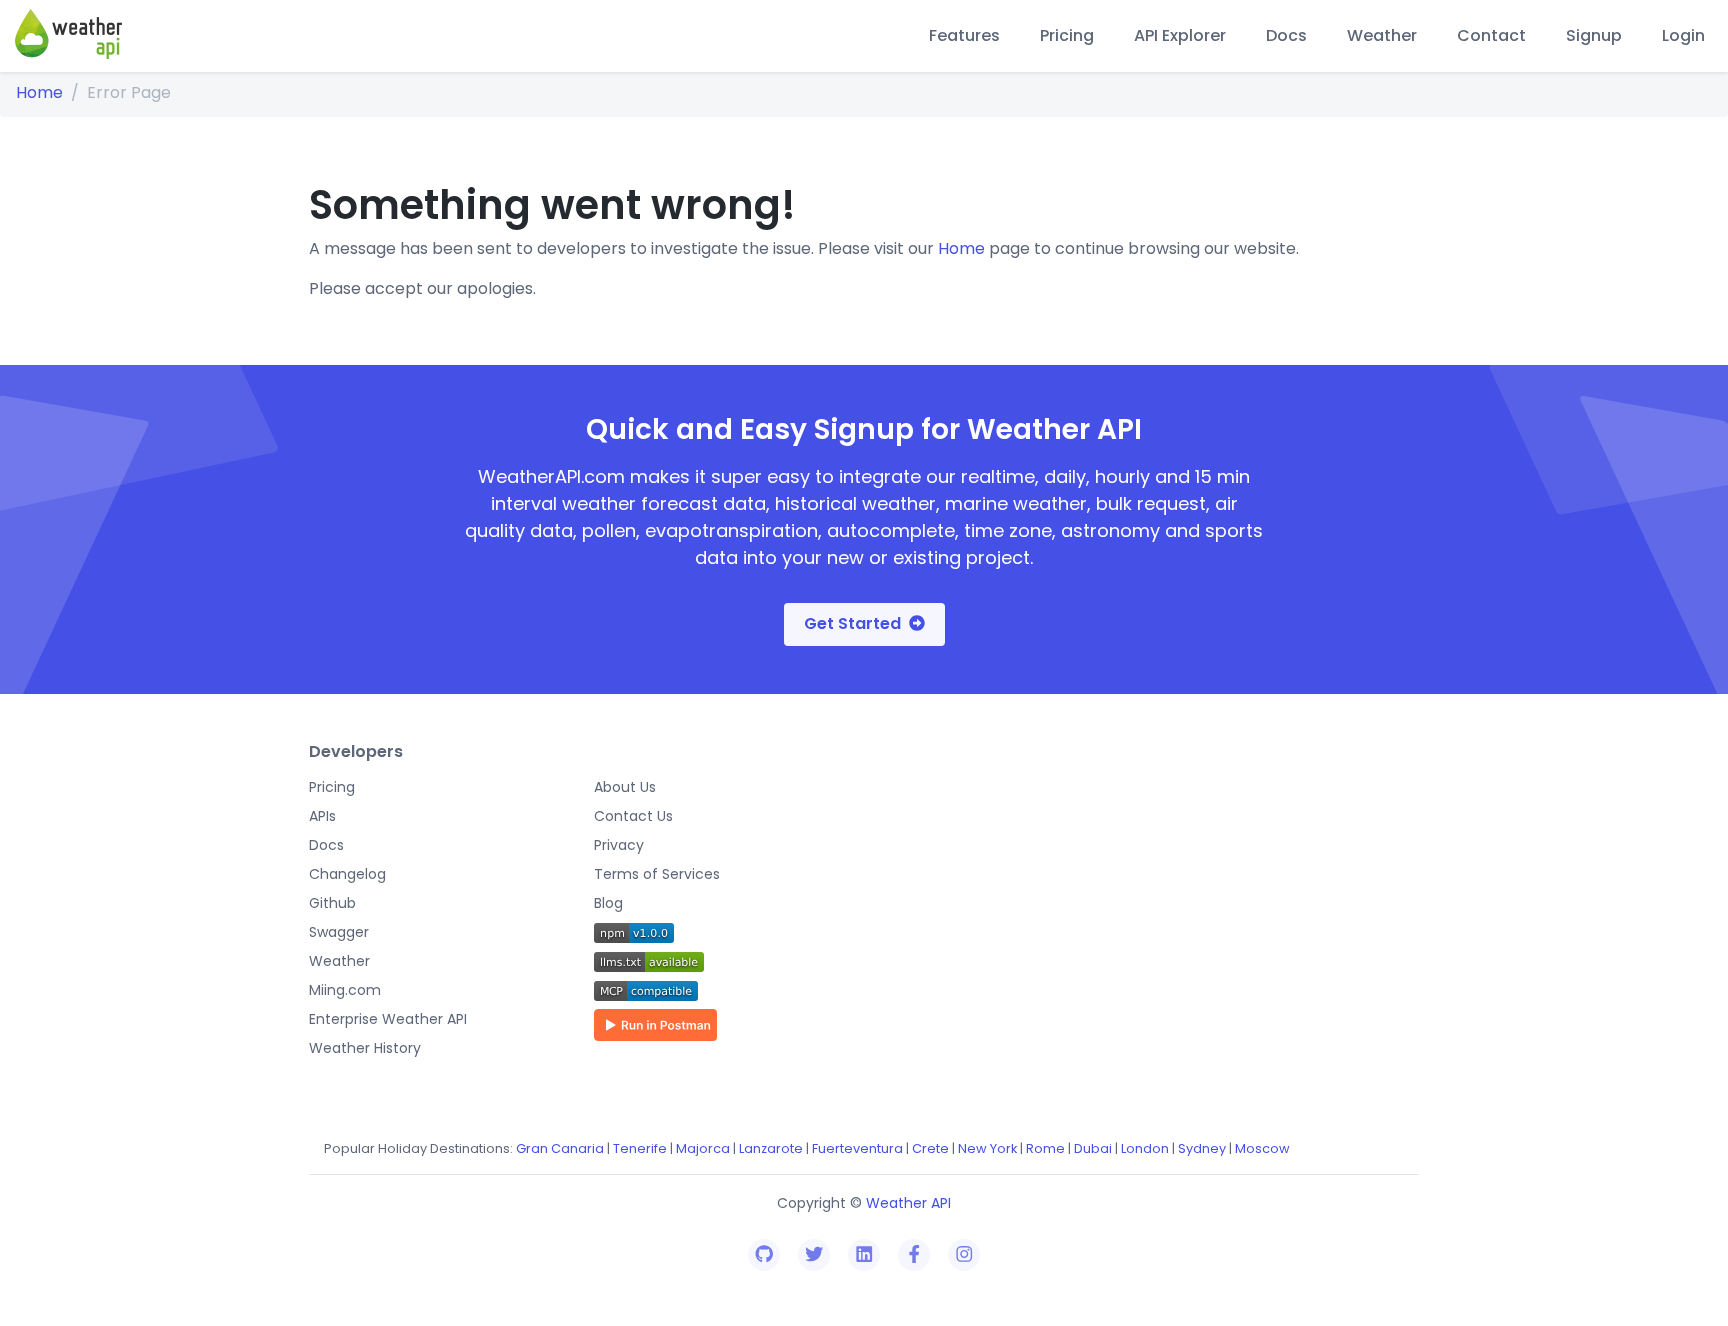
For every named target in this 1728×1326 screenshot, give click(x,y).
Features (964, 35)
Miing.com (345, 990)
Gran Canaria (560, 1148)
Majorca (703, 1148)
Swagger (339, 932)
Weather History (365, 1048)
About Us (625, 787)
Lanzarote (771, 1148)
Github (332, 903)
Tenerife (640, 1148)
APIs (322, 816)
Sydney (1202, 1148)
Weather (1382, 35)
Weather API (908, 1203)
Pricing (1067, 35)
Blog (608, 903)
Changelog (347, 874)
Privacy (619, 845)
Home (39, 92)
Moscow (1262, 1148)
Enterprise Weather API (388, 1019)
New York (987, 1148)
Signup (1594, 35)
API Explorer (1180, 35)
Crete (930, 1148)
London (1145, 1148)
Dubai (1093, 1148)
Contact (1491, 35)
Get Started (852, 623)
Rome (1045, 1148)
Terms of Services (657, 874)
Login (1683, 35)
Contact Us (633, 816)
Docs (1286, 35)
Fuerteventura (857, 1148)
